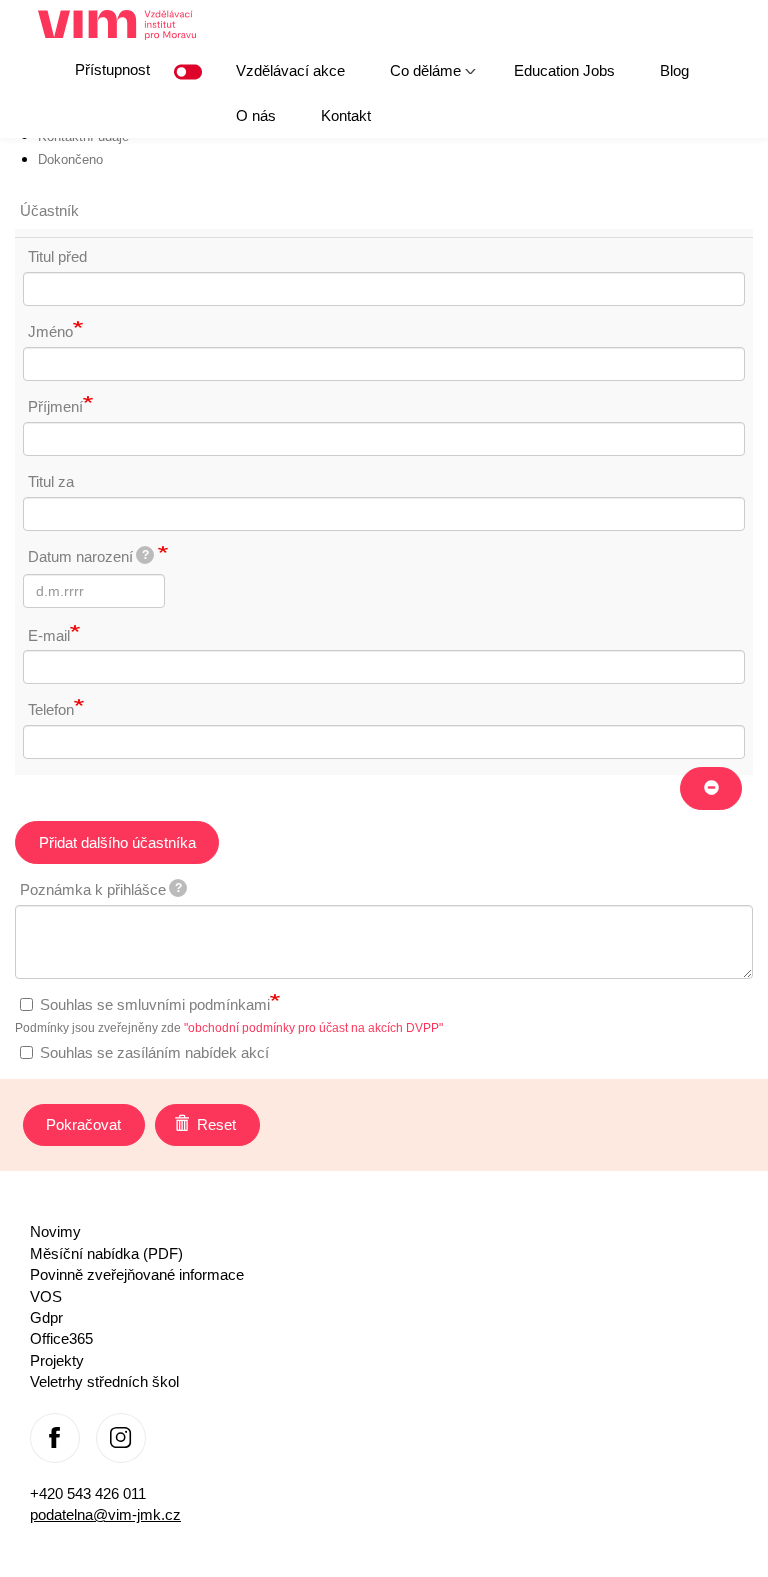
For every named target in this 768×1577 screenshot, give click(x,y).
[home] (124, 25)
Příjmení (55, 406)
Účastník (49, 210)
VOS (46, 1296)
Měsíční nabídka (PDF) (106, 1253)
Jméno (50, 331)
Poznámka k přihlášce (101, 889)
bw (192, 72)
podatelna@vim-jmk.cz (105, 1514)
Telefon (51, 709)
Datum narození (88, 556)
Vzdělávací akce (290, 70)
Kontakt (346, 115)
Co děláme (415, 77)
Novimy (55, 1231)
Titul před (57, 256)
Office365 (61, 1338)
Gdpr (46, 1317)
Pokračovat (83, 1124)
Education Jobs (564, 70)
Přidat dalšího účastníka (117, 842)
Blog (674, 70)
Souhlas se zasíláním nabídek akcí (154, 1052)
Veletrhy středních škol (104, 1381)
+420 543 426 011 (88, 1493)
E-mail (49, 635)
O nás (256, 115)
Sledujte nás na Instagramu (121, 1438)
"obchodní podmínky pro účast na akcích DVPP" (313, 1028)
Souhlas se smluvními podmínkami (155, 1004)
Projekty (57, 1360)
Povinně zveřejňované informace (137, 1274)
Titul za (51, 481)
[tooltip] (145, 555)
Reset (214, 1124)
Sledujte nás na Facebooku (55, 1438)
